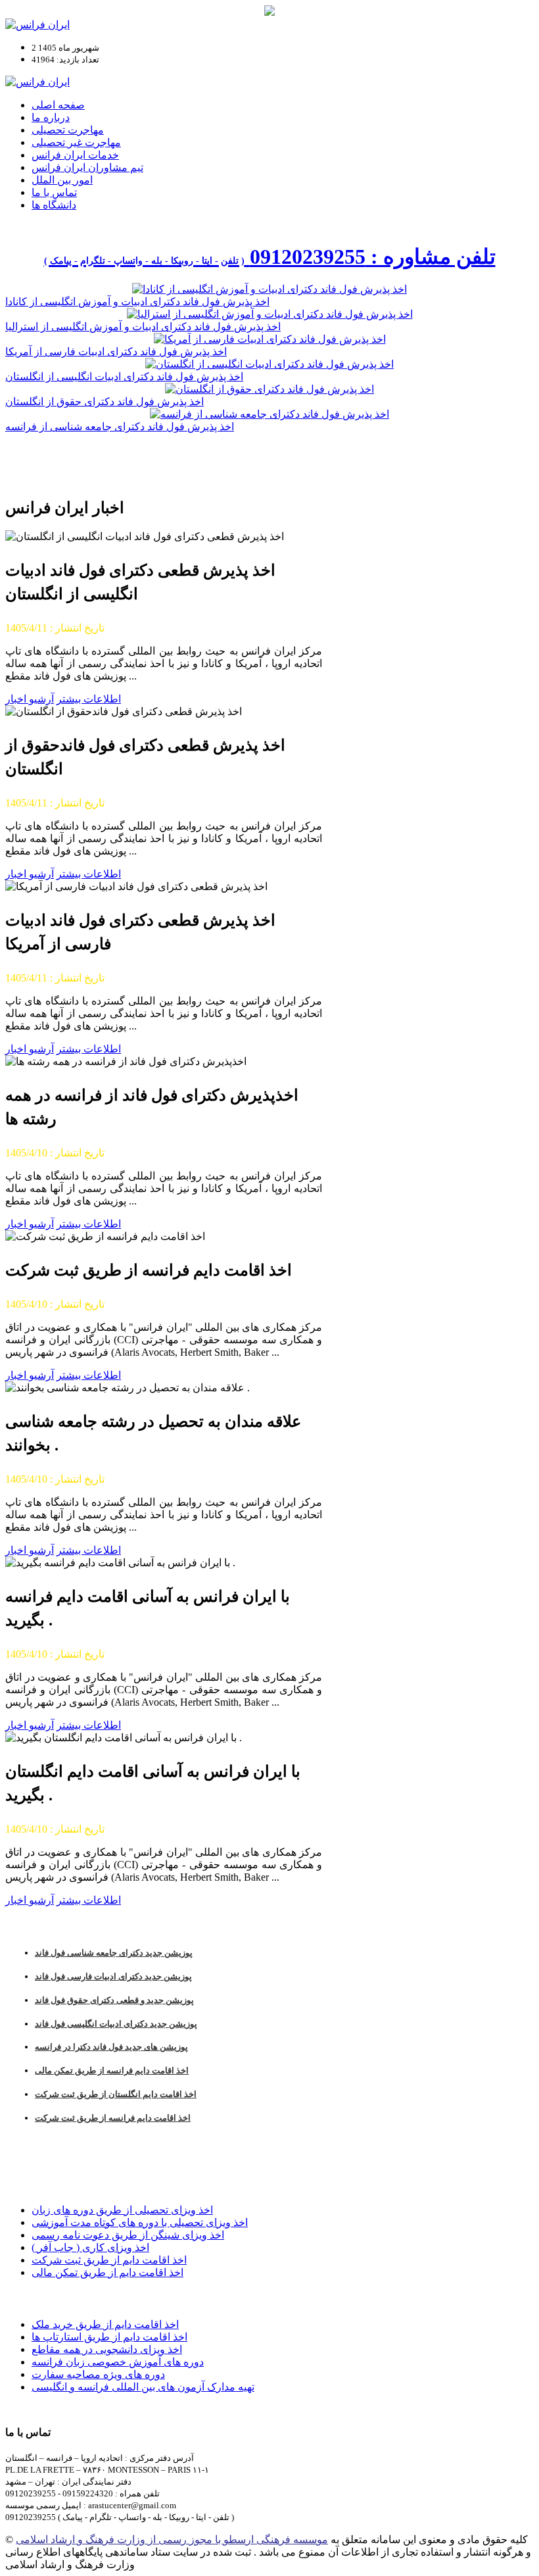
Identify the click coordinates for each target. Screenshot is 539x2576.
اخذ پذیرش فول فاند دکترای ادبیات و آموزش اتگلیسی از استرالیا (143, 327)
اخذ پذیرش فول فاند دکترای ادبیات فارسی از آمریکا (116, 352)
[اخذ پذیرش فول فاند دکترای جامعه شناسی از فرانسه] (269, 414)
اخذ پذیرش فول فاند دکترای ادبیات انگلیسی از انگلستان (124, 377)
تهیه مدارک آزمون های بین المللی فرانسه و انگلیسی (143, 2387)
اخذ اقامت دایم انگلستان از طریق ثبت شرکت (116, 2094)
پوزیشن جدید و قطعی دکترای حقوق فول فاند (114, 2000)
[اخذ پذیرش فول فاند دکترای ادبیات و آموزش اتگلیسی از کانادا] (269, 289)
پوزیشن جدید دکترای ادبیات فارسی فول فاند (113, 1976)
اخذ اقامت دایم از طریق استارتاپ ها (109, 2337)
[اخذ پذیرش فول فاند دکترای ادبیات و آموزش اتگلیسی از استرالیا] (270, 314)
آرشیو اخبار (30, 699)
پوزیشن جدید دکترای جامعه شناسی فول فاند (114, 1953)
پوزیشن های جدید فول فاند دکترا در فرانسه (111, 2047)
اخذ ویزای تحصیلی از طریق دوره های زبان (122, 2210)
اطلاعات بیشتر (89, 699)
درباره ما (51, 117)
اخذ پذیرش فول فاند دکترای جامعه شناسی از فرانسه (120, 427)
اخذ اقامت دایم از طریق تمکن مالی (107, 2272)
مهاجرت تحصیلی (68, 130)
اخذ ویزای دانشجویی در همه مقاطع (107, 2349)
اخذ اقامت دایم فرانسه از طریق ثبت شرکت (113, 2118)
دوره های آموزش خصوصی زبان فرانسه (118, 2362)
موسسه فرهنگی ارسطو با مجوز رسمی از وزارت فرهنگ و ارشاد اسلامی (172, 2539)
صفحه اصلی (58, 105)
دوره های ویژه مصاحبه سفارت (98, 2374)
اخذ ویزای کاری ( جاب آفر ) (90, 2247)
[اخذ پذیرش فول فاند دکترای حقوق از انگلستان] (269, 389)
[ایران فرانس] (37, 25)
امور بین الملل (62, 180)
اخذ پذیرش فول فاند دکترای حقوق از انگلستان (105, 402)
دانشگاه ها (54, 205)
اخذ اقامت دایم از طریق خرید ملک (105, 2324)
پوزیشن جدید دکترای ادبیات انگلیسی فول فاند (116, 2024)
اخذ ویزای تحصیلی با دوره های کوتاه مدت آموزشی (140, 2222)
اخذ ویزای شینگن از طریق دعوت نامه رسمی (128, 2235)
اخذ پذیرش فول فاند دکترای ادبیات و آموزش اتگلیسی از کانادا (137, 302)
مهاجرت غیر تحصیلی (76, 142)
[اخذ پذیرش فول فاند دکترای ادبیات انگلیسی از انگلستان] (269, 364)
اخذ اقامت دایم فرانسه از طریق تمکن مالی (112, 2070)
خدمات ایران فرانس (75, 155)
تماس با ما (54, 192)
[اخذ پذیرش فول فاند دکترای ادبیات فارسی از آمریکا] (270, 339)
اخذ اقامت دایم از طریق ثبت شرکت (109, 2260)
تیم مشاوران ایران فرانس (87, 167)
